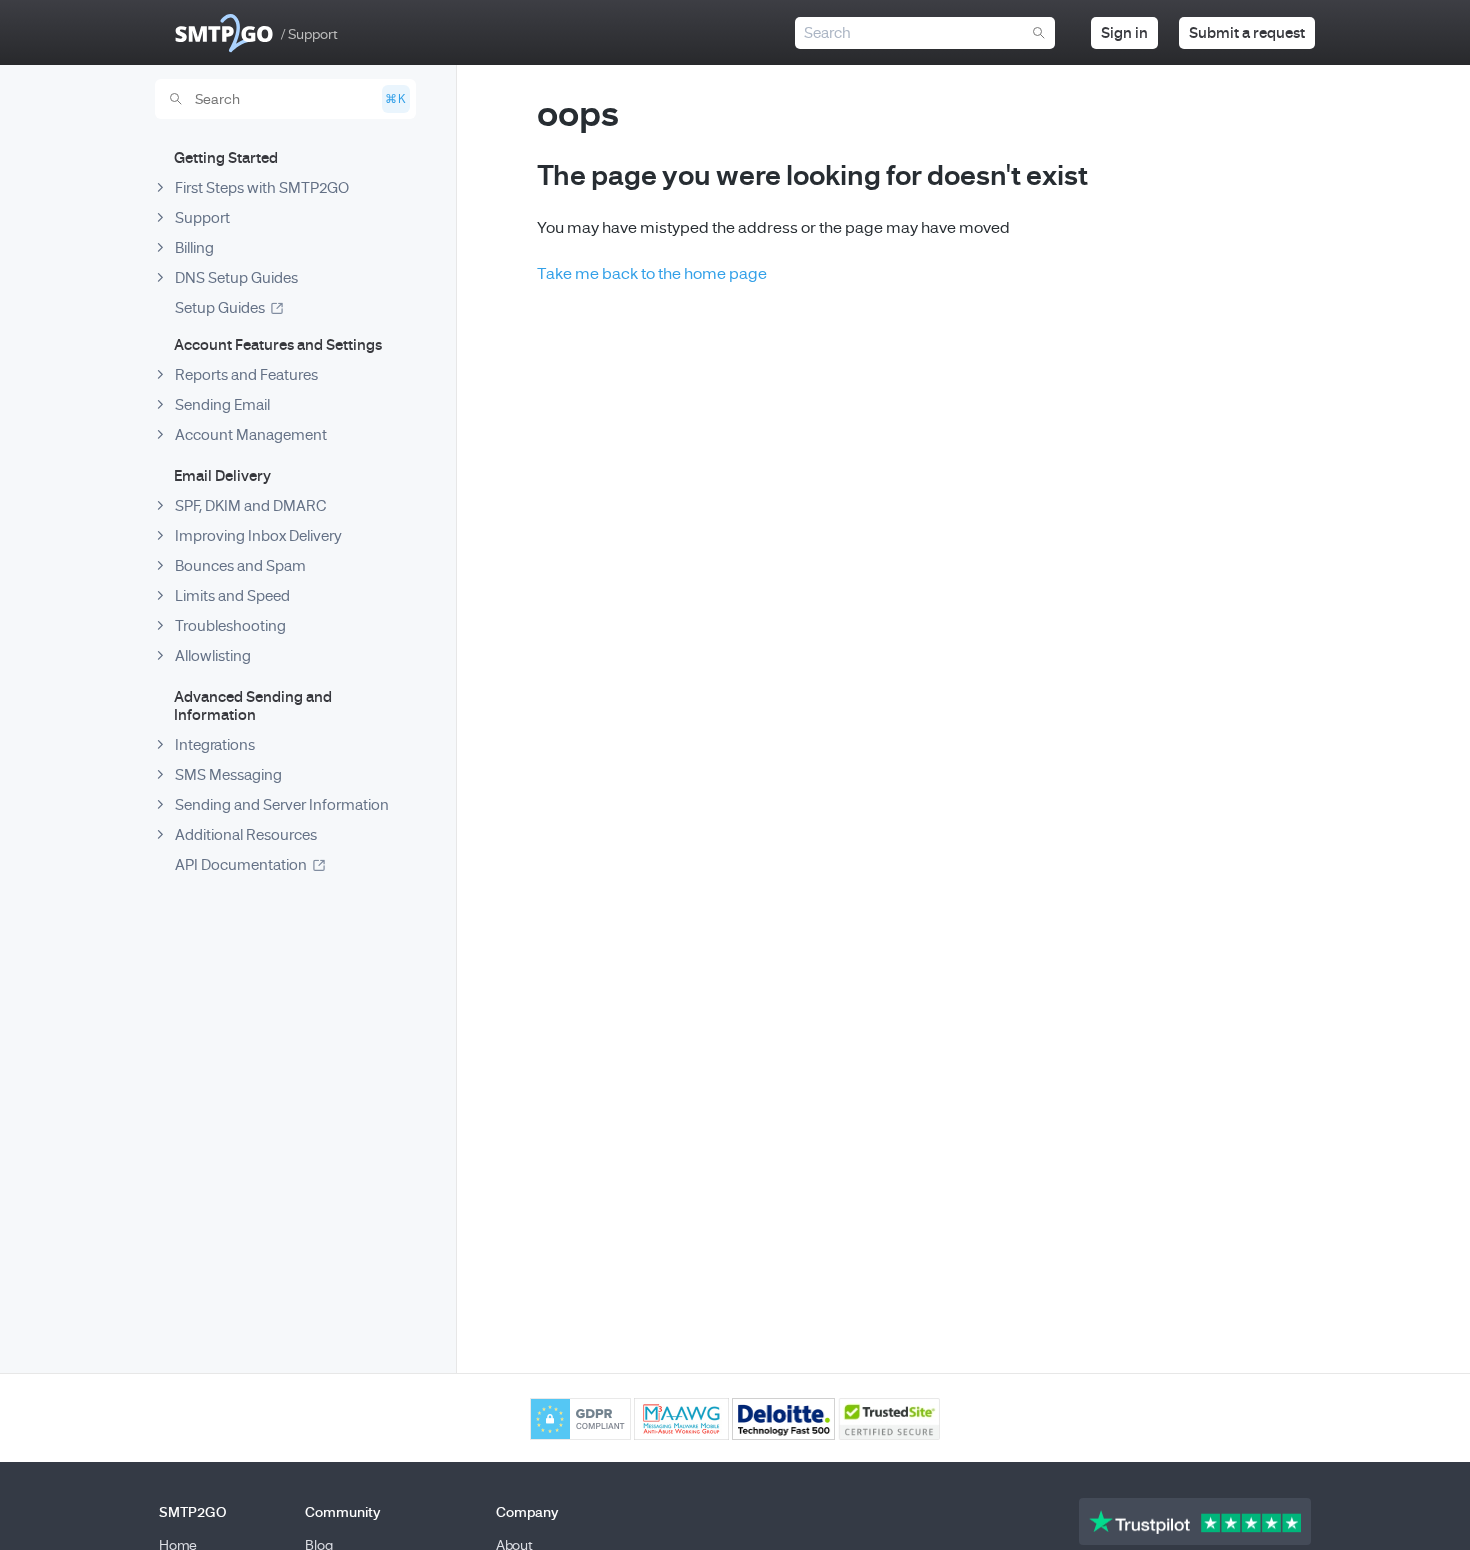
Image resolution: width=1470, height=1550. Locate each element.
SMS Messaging (228, 775)
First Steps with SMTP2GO (262, 188)
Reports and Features (246, 375)
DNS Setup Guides (236, 278)
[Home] (224, 33)
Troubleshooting (230, 626)
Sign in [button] (1124, 33)
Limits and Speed (232, 596)
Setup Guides (220, 308)
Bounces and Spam (240, 566)
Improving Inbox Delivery (258, 536)
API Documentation (241, 865)
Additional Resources (246, 835)
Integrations (215, 745)
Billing (194, 248)
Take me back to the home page (652, 274)
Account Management (251, 435)
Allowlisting (213, 656)
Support (202, 218)
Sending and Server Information (282, 805)
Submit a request (1247, 33)
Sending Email (222, 405)
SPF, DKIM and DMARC (251, 506)
